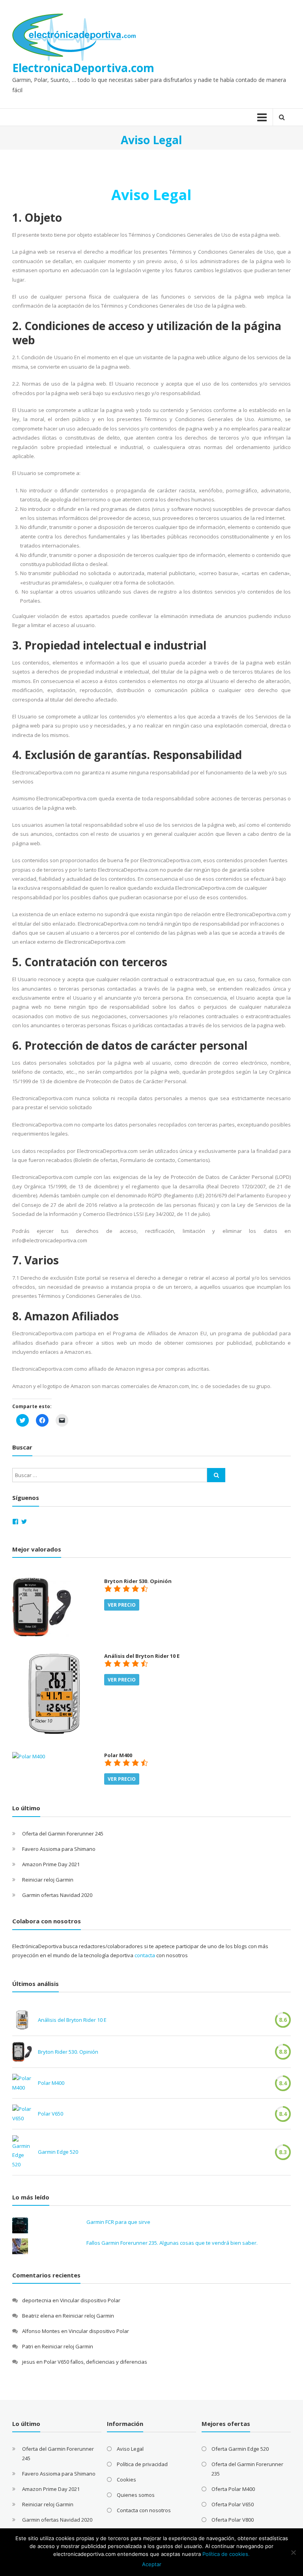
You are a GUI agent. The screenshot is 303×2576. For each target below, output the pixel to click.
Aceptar (152, 2564)
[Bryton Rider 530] (22, 2052)
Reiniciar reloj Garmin (48, 1880)
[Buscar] (216, 1475)
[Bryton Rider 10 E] (22, 2020)
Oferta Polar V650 (233, 2504)
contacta (145, 1955)
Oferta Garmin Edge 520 (240, 2449)
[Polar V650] (22, 2114)
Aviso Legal (130, 2449)
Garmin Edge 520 (58, 2152)
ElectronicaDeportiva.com (83, 68)
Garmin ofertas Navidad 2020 (57, 1895)
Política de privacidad (142, 2464)
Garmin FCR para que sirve (118, 2222)
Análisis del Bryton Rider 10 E (72, 2020)
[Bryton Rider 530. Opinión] (42, 1607)
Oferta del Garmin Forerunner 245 (63, 1834)
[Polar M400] (29, 1756)
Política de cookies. (226, 2554)
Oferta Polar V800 (233, 2520)
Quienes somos (136, 2495)
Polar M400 (51, 2083)
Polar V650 (50, 2114)
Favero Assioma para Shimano (59, 1849)
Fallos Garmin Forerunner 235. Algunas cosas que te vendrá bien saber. (172, 2243)
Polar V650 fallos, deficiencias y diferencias (95, 2362)
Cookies (126, 2479)
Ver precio (122, 1605)
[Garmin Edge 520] (22, 2152)
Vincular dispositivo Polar (90, 2300)
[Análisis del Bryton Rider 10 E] (54, 1694)
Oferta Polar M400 (233, 2489)
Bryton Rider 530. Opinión (68, 2052)
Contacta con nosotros (144, 2510)
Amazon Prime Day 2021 (51, 1864)
